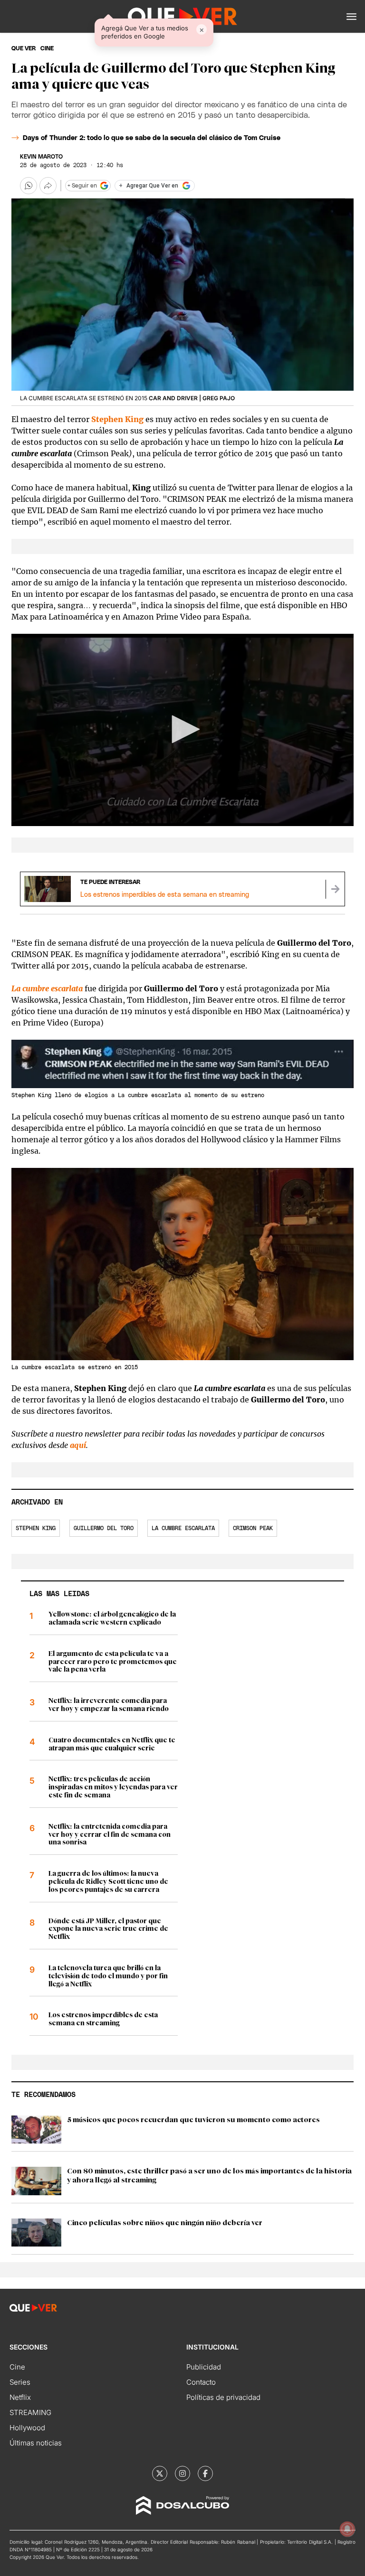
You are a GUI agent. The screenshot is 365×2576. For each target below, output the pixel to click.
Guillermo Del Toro (104, 1528)
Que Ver (24, 48)
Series (20, 2382)
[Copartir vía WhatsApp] (29, 186)
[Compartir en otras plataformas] (48, 186)
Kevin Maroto (41, 157)
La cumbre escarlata (183, 1528)
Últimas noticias (36, 2443)
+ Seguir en (82, 186)
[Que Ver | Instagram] (182, 2473)
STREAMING (30, 2412)
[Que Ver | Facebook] (205, 2473)
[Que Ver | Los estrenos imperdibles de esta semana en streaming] (335, 889)
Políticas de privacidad (223, 2397)
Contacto (201, 2382)
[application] (182, 730)
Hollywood (27, 2428)
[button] (351, 17)
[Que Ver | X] (160, 2473)
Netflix (20, 2397)
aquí (78, 1445)
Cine (17, 2367)
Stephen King (117, 419)
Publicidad (204, 2367)
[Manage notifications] (347, 2529)
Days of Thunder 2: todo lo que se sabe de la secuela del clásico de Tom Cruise (152, 138)
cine (47, 48)
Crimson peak (253, 1528)
